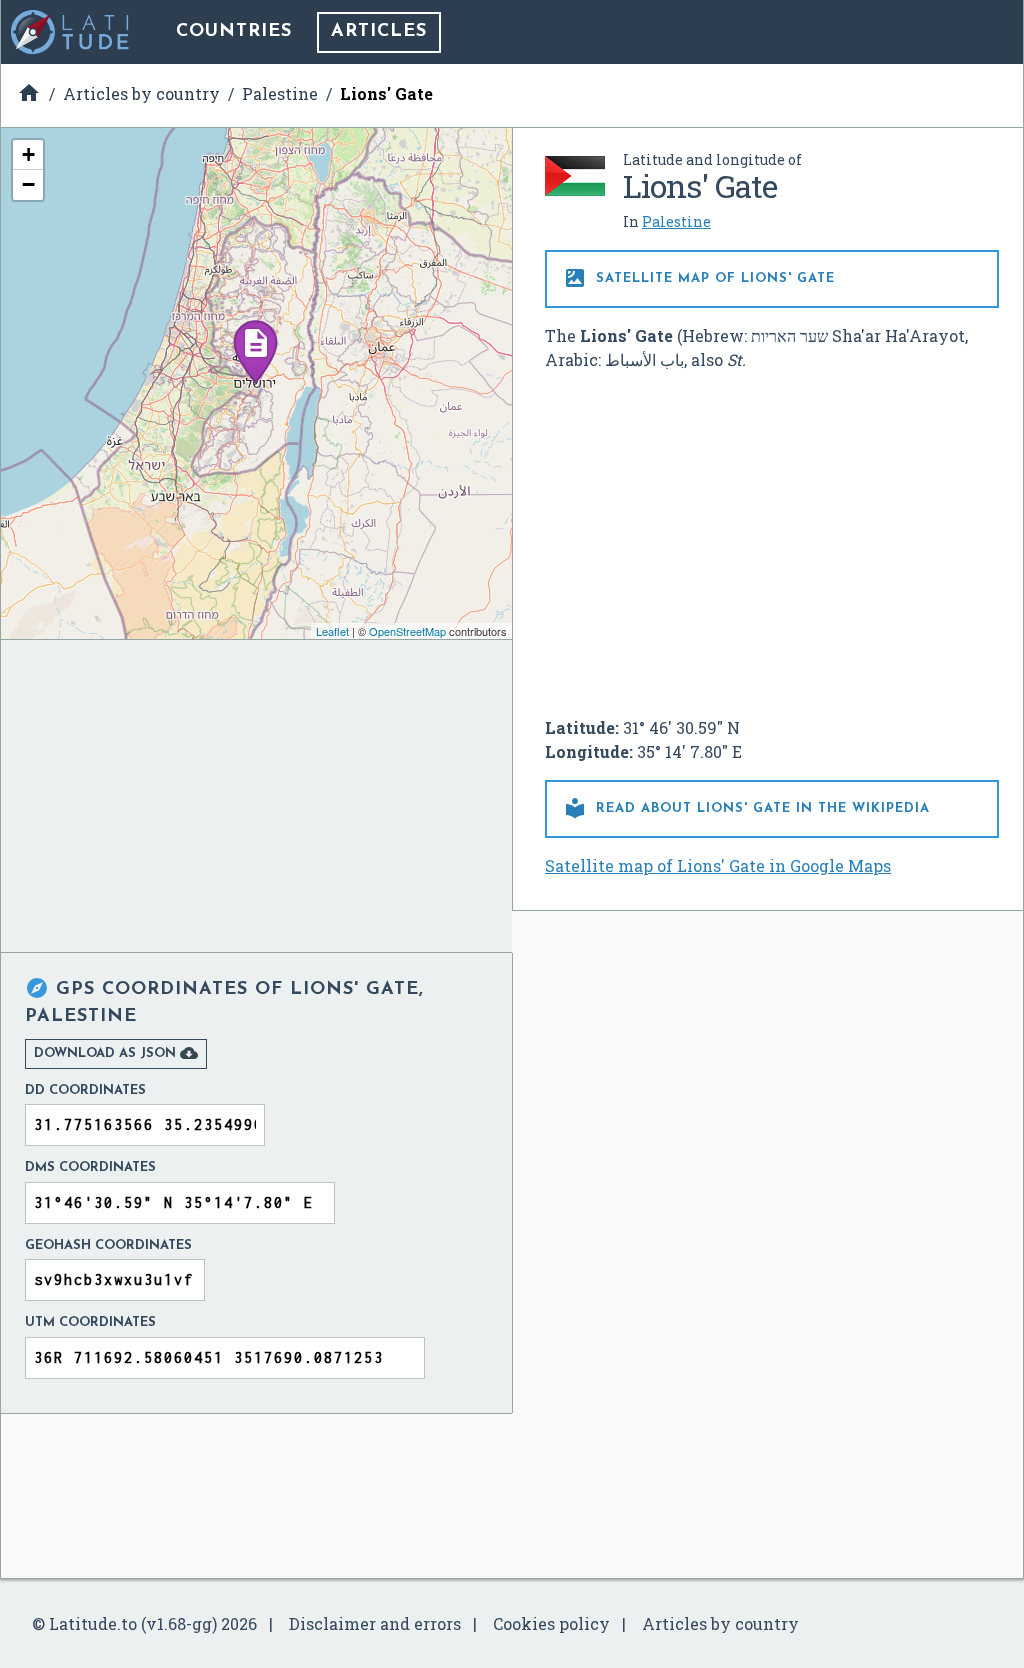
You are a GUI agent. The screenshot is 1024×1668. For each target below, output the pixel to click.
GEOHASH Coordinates (108, 1245)
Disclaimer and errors (375, 1623)
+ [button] (28, 154)
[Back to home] (71, 32)
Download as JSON (116, 1053)
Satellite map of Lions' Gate (699, 278)
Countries (234, 32)
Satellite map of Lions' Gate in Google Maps (718, 865)
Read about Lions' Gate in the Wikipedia (746, 808)
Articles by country (720, 1623)
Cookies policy (551, 1623)
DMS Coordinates (90, 1167)
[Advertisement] (772, 536)
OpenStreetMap (407, 631)
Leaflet (332, 631)
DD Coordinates (85, 1090)
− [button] (28, 184)
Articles (379, 32)
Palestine (676, 221)
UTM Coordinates (90, 1322)
